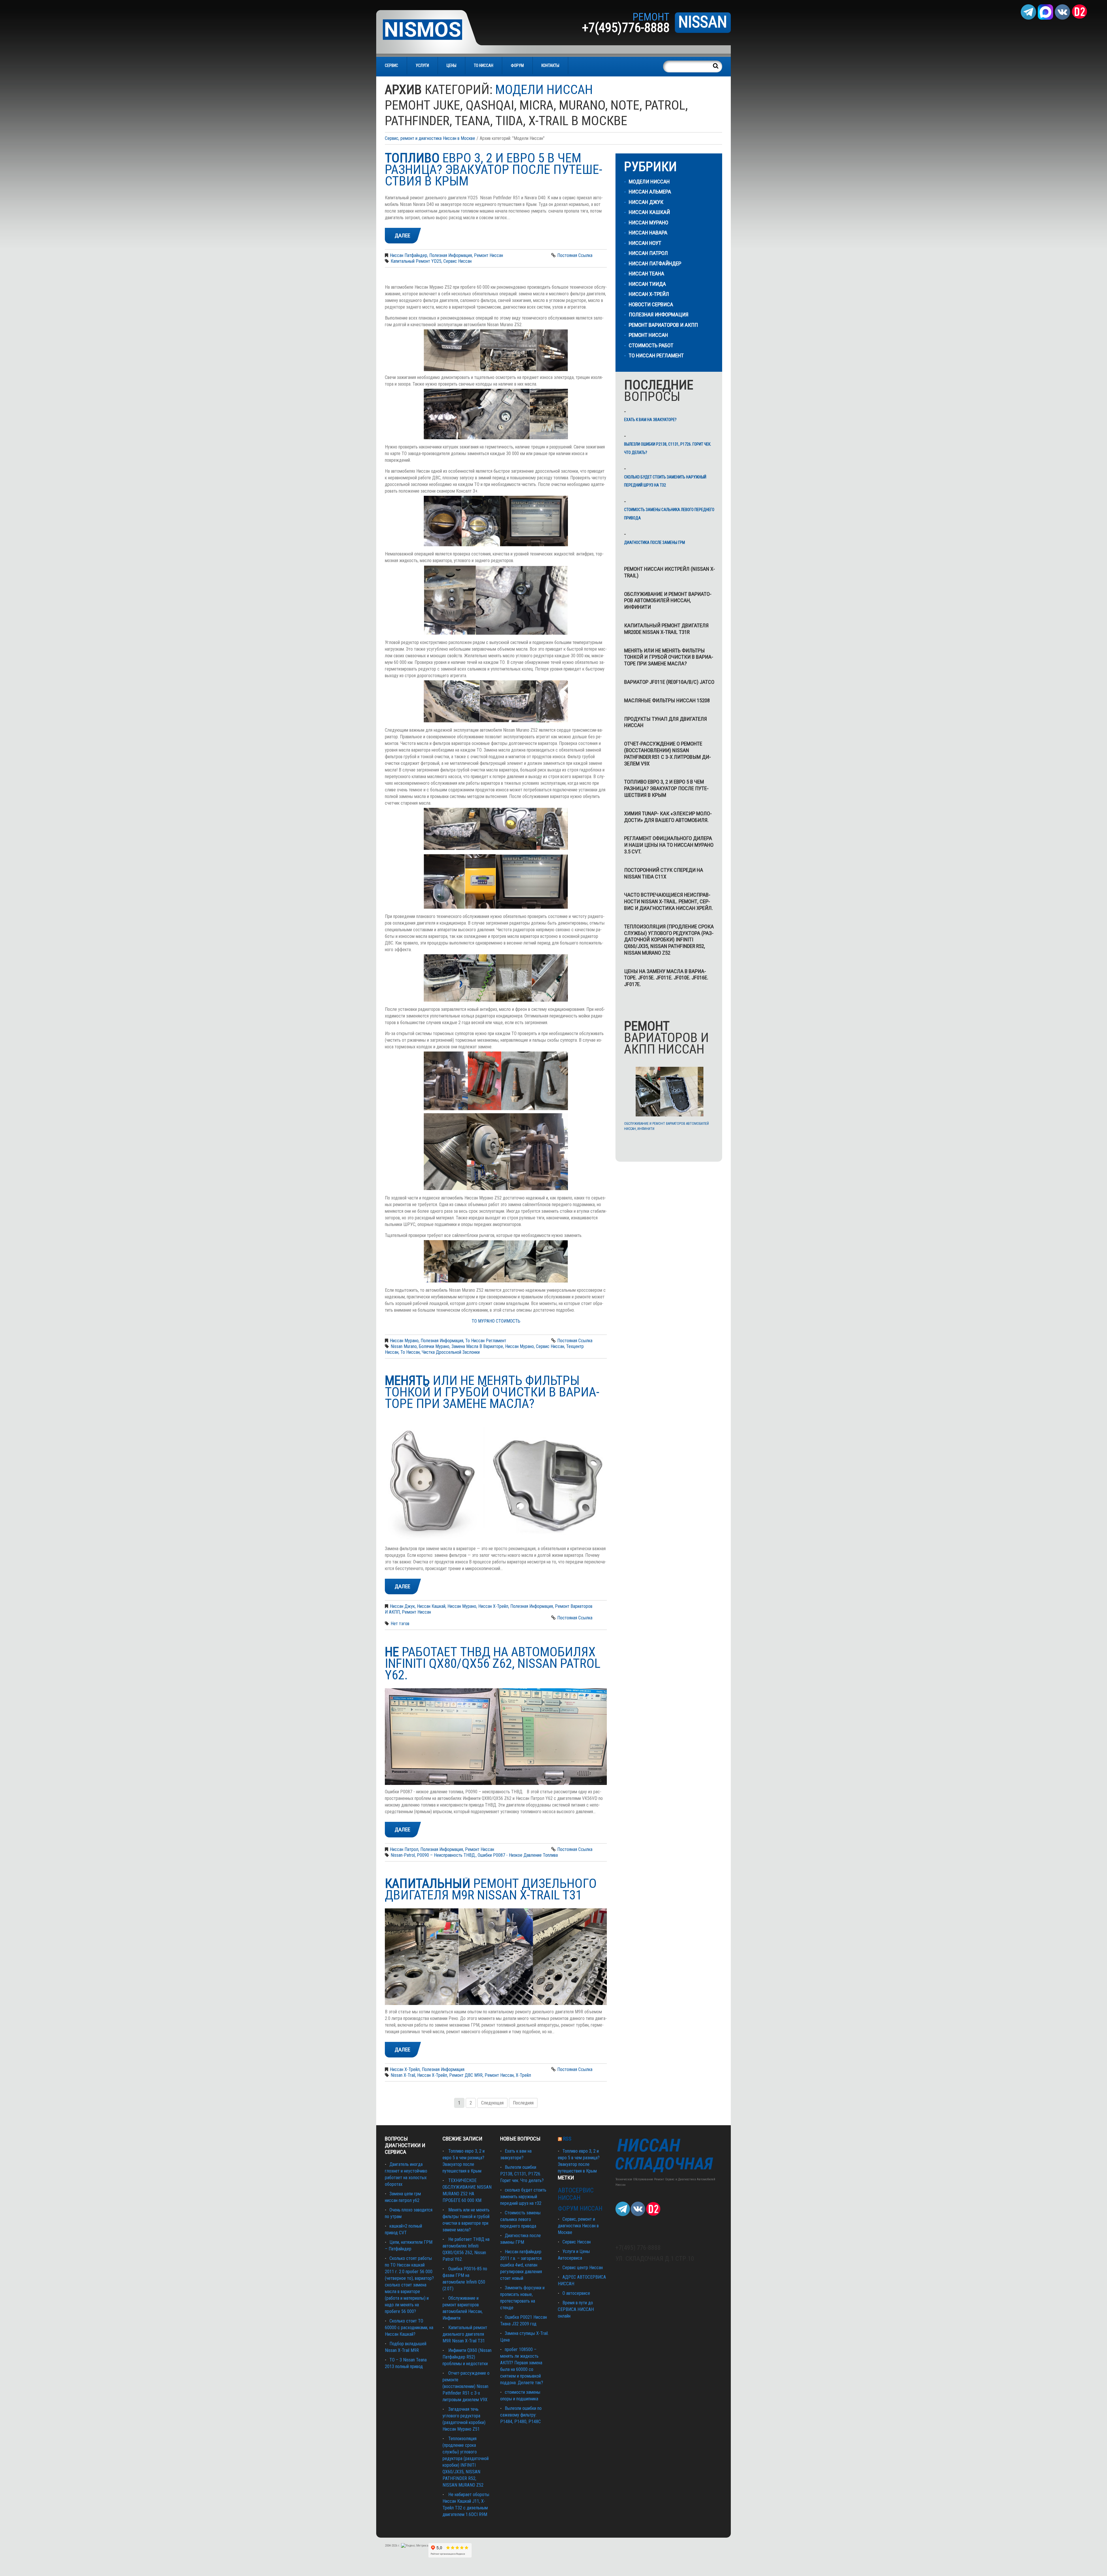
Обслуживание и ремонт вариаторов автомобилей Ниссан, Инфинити (668, 601)
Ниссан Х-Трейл (493, 1606)
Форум (517, 65)
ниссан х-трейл (432, 2075)
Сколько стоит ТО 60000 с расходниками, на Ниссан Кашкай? (409, 2328)
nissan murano (404, 1346)
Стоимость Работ (651, 345)
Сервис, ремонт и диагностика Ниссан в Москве (430, 138)
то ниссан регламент (486, 1341)
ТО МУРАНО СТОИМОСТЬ (496, 1321)
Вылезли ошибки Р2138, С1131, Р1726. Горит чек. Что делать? (668, 448)
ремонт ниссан (499, 2075)
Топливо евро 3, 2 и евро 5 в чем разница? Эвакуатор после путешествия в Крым (666, 788)
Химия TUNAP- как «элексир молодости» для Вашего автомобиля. (668, 817)
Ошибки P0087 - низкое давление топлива (518, 1855)
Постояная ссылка (575, 255)
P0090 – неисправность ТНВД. (446, 1855)
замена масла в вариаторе (477, 1346)
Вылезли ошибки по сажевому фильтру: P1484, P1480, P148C (521, 2415)
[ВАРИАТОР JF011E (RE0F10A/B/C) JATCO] (670, 1091)
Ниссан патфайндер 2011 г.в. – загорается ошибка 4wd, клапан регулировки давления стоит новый (521, 2265)
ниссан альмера (650, 192)
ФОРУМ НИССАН (580, 2208)
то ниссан (410, 1352)
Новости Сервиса (651, 304)
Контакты (550, 65)
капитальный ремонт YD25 (416, 261)
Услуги (422, 65)
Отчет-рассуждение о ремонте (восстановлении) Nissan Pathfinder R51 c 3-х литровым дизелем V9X (668, 753)
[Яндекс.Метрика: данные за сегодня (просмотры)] (415, 2546)
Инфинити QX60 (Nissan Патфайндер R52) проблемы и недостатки (467, 2357)
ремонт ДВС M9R (466, 2075)
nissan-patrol (403, 1855)
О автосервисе (576, 2293)
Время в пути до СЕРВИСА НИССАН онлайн (576, 2309)
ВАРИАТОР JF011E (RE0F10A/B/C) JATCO (669, 682)
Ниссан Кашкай (431, 1606)
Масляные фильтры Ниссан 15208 (667, 700)
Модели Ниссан (649, 182)
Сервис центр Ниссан (583, 2268)
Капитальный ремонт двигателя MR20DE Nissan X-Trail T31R (666, 629)
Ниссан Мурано (404, 1341)
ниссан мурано (519, 1346)
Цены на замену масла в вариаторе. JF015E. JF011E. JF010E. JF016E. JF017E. (666, 978)
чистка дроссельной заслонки (451, 1352)
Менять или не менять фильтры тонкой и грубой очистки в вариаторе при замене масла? (669, 657)
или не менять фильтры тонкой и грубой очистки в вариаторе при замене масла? (492, 1392)
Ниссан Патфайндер (408, 255)
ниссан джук (402, 1606)
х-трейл (523, 2075)
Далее (402, 235)
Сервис (391, 65)
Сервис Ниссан (577, 2242)
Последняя (523, 2103)
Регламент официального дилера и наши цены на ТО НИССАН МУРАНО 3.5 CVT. (669, 845)
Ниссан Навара (648, 233)
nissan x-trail (403, 2075)
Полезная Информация (451, 255)
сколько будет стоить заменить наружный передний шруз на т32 (665, 481)
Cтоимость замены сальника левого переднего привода (669, 514)
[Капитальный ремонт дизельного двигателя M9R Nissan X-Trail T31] (496, 1957)
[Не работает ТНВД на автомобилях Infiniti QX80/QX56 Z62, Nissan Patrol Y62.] (496, 1737)
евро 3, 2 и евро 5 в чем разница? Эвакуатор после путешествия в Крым (494, 169)
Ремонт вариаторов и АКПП (663, 325)
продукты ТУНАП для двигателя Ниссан (665, 722)
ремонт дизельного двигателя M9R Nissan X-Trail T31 (491, 1889)
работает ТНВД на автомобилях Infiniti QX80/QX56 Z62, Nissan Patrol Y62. (493, 1663)
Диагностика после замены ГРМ (655, 542)
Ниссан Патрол (404, 1849)
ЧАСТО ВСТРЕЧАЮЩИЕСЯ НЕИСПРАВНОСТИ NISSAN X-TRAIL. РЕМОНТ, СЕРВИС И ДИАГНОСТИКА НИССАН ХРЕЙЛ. (669, 901)
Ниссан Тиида (647, 284)
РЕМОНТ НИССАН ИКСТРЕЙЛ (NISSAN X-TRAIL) (670, 572)
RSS (567, 2139)
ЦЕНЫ (451, 65)
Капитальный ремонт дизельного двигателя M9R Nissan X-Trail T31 (465, 2334)
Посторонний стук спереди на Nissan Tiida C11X (664, 873)
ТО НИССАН (484, 65)
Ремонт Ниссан (488, 255)
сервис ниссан (458, 261)
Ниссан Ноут (645, 243)
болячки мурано (434, 1346)
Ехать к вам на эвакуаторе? (650, 420)
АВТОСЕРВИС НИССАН (576, 2194)
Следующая (492, 2103)
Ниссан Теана (646, 274)
